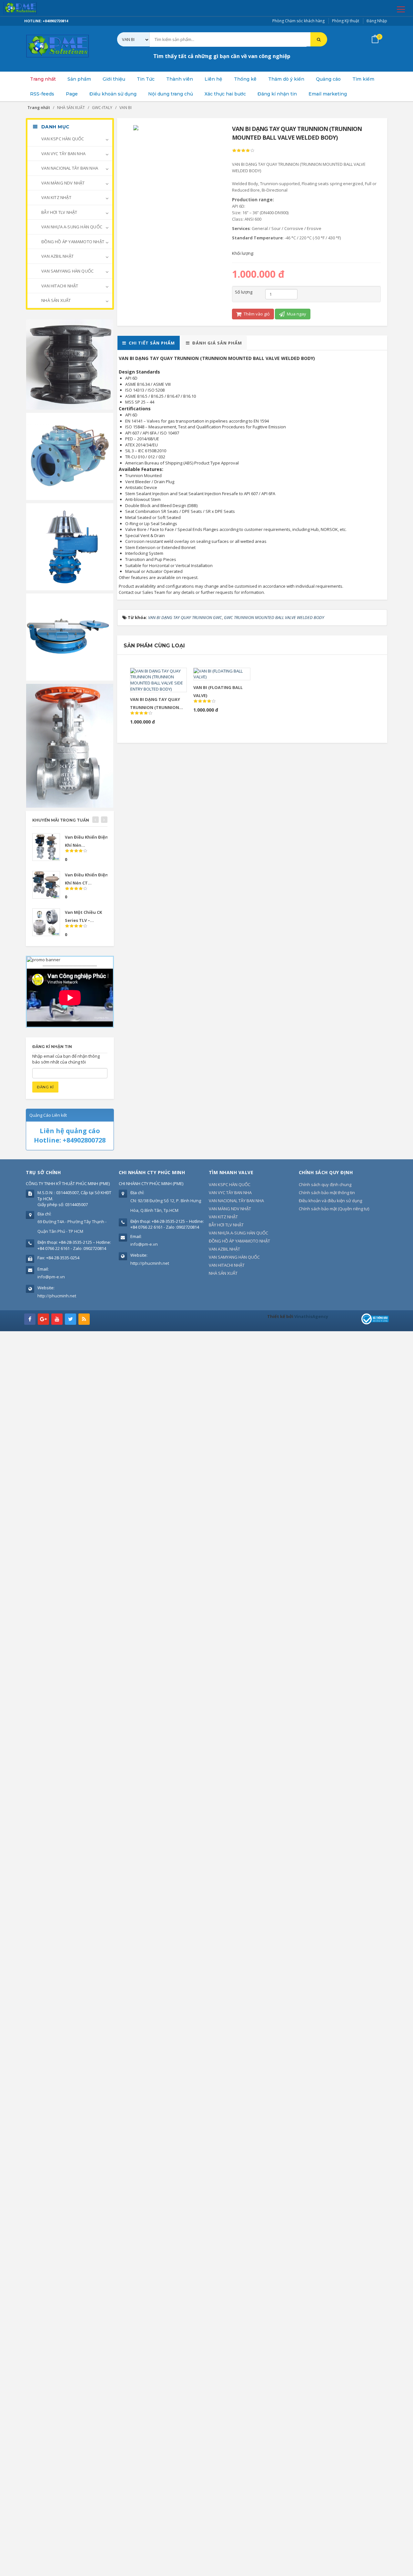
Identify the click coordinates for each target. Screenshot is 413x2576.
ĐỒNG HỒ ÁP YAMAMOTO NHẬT (72, 242)
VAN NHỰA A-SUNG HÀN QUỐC (71, 227)
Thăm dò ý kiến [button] (286, 79)
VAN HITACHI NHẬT (59, 286)
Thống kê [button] (245, 79)
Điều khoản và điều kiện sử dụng (330, 1201)
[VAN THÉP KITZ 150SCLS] (70, 745)
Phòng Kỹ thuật (346, 21)
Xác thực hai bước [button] (225, 94)
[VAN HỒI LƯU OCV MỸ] (70, 456)
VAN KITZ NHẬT (56, 197)
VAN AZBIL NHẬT (57, 256)
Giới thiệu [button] (114, 79)
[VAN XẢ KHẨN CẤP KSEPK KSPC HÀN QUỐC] (70, 636)
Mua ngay (296, 314)
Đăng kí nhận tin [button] (277, 94)
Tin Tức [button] (146, 79)
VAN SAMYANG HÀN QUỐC (67, 271)
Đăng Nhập (377, 21)
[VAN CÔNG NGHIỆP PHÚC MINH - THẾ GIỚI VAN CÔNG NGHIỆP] (29, 8)
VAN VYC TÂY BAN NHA (63, 154)
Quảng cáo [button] (328, 79)
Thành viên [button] (180, 79)
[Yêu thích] (167, 675)
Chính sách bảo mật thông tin (327, 1193)
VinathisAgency (311, 1316)
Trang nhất (43, 79)
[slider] (243, 151)
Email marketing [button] (328, 94)
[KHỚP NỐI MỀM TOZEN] (70, 364)
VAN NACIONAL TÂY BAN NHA (69, 168)
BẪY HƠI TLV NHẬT (59, 212)
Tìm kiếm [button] (363, 79)
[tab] (149, 343)
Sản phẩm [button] (79, 79)
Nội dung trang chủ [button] (171, 94)
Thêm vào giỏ (256, 314)
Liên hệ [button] (213, 79)
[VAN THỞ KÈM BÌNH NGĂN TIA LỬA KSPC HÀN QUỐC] (70, 546)
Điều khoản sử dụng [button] (113, 94)
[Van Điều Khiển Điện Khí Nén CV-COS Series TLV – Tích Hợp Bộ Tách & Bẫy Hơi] (46, 847)
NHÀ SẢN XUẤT (56, 300)
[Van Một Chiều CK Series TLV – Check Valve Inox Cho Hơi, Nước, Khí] (46, 922)
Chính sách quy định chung (325, 1184)
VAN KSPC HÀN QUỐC (62, 139)
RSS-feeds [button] (42, 94)
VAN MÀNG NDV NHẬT (63, 183)
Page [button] (72, 94)
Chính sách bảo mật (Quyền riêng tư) (334, 1209)
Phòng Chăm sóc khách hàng (298, 21)
